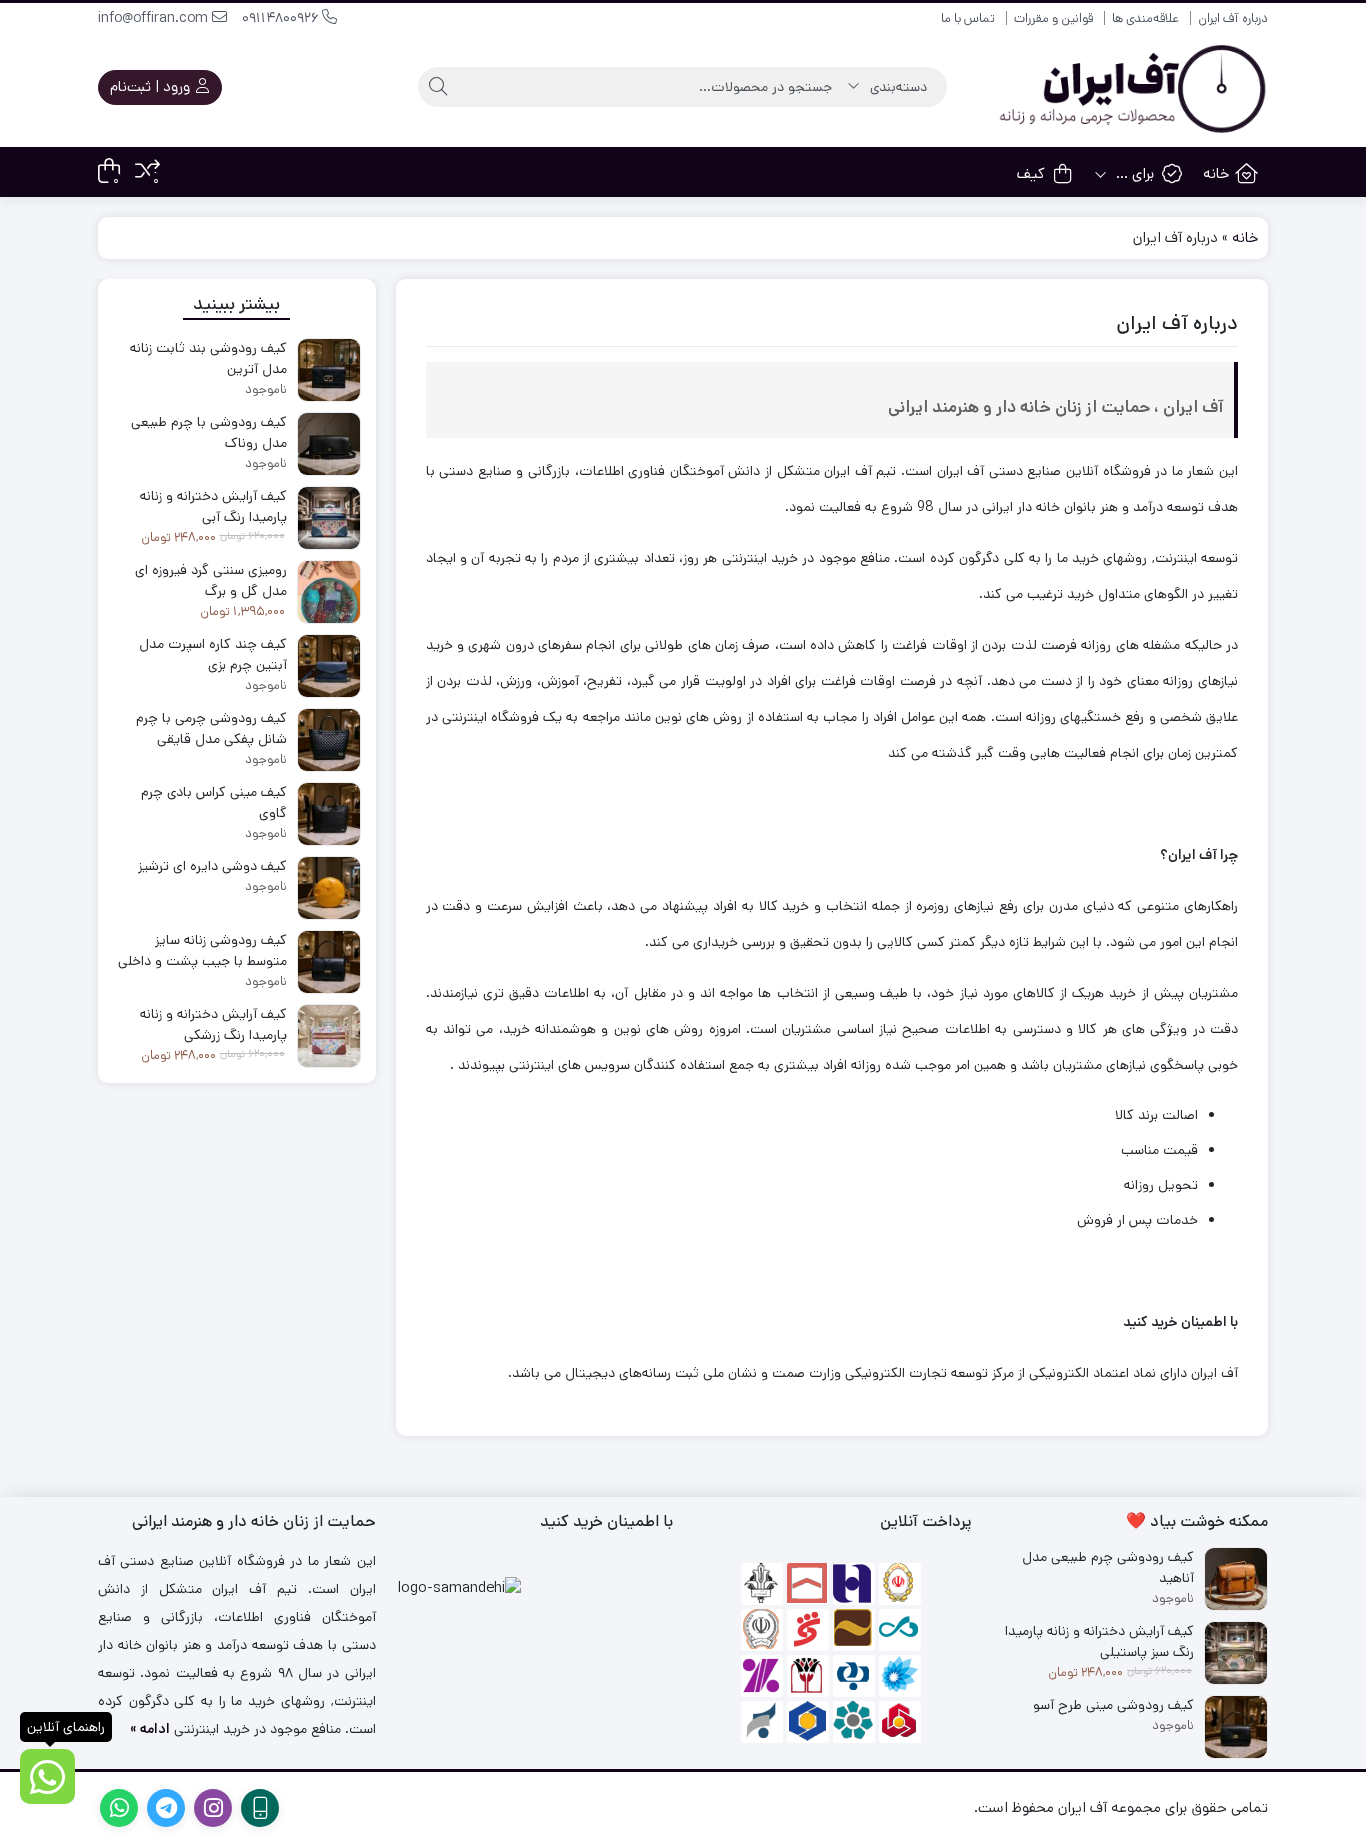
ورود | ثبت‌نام (152, 86)
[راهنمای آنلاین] (47, 1776)
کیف (1031, 173)
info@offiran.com (155, 18)
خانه (1216, 173)
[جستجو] (438, 87)
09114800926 (282, 18)
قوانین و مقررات (1053, 18)
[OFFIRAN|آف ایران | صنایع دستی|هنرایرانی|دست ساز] (1130, 87)
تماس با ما (968, 18)
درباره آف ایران (1233, 18)
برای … (1133, 173)
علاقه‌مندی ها (1145, 18)
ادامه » (150, 1729)
